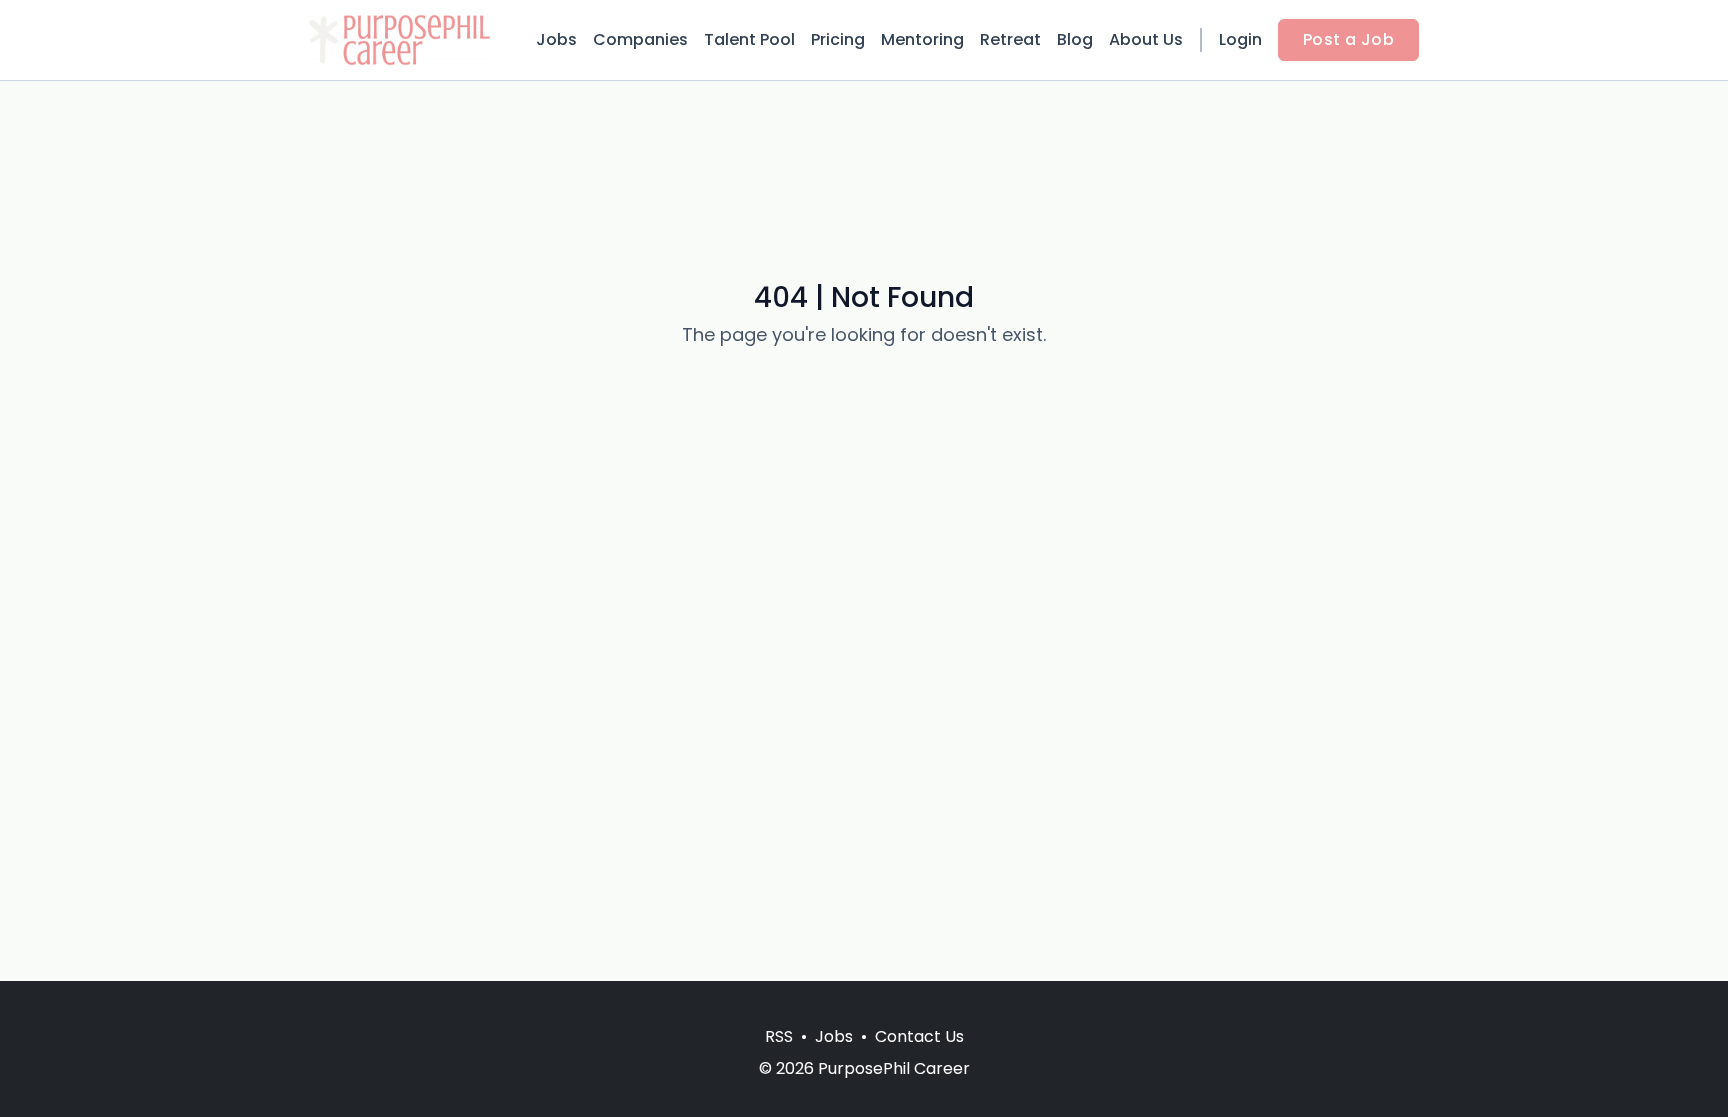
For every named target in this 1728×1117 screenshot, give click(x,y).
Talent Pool (749, 39)
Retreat (1010, 39)
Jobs (556, 39)
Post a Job (1348, 39)
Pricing (838, 39)
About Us (1146, 39)
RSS (779, 1036)
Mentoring (922, 39)
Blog (1075, 39)
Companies (640, 39)
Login (1240, 39)
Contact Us (919, 1036)
